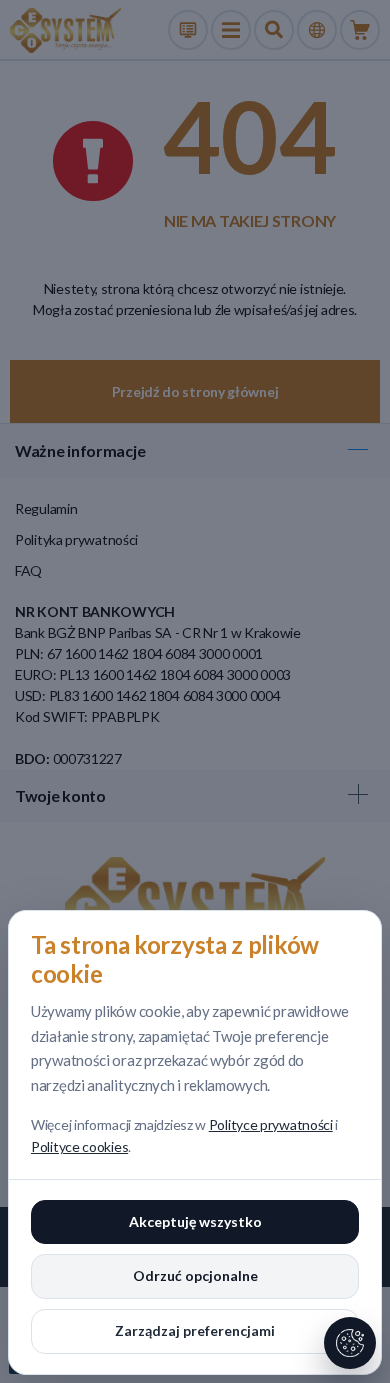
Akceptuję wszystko (195, 1221)
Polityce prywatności (271, 1124)
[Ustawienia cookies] (350, 1343)
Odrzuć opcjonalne (195, 1275)
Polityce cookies (79, 1146)
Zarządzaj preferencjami (195, 1330)
